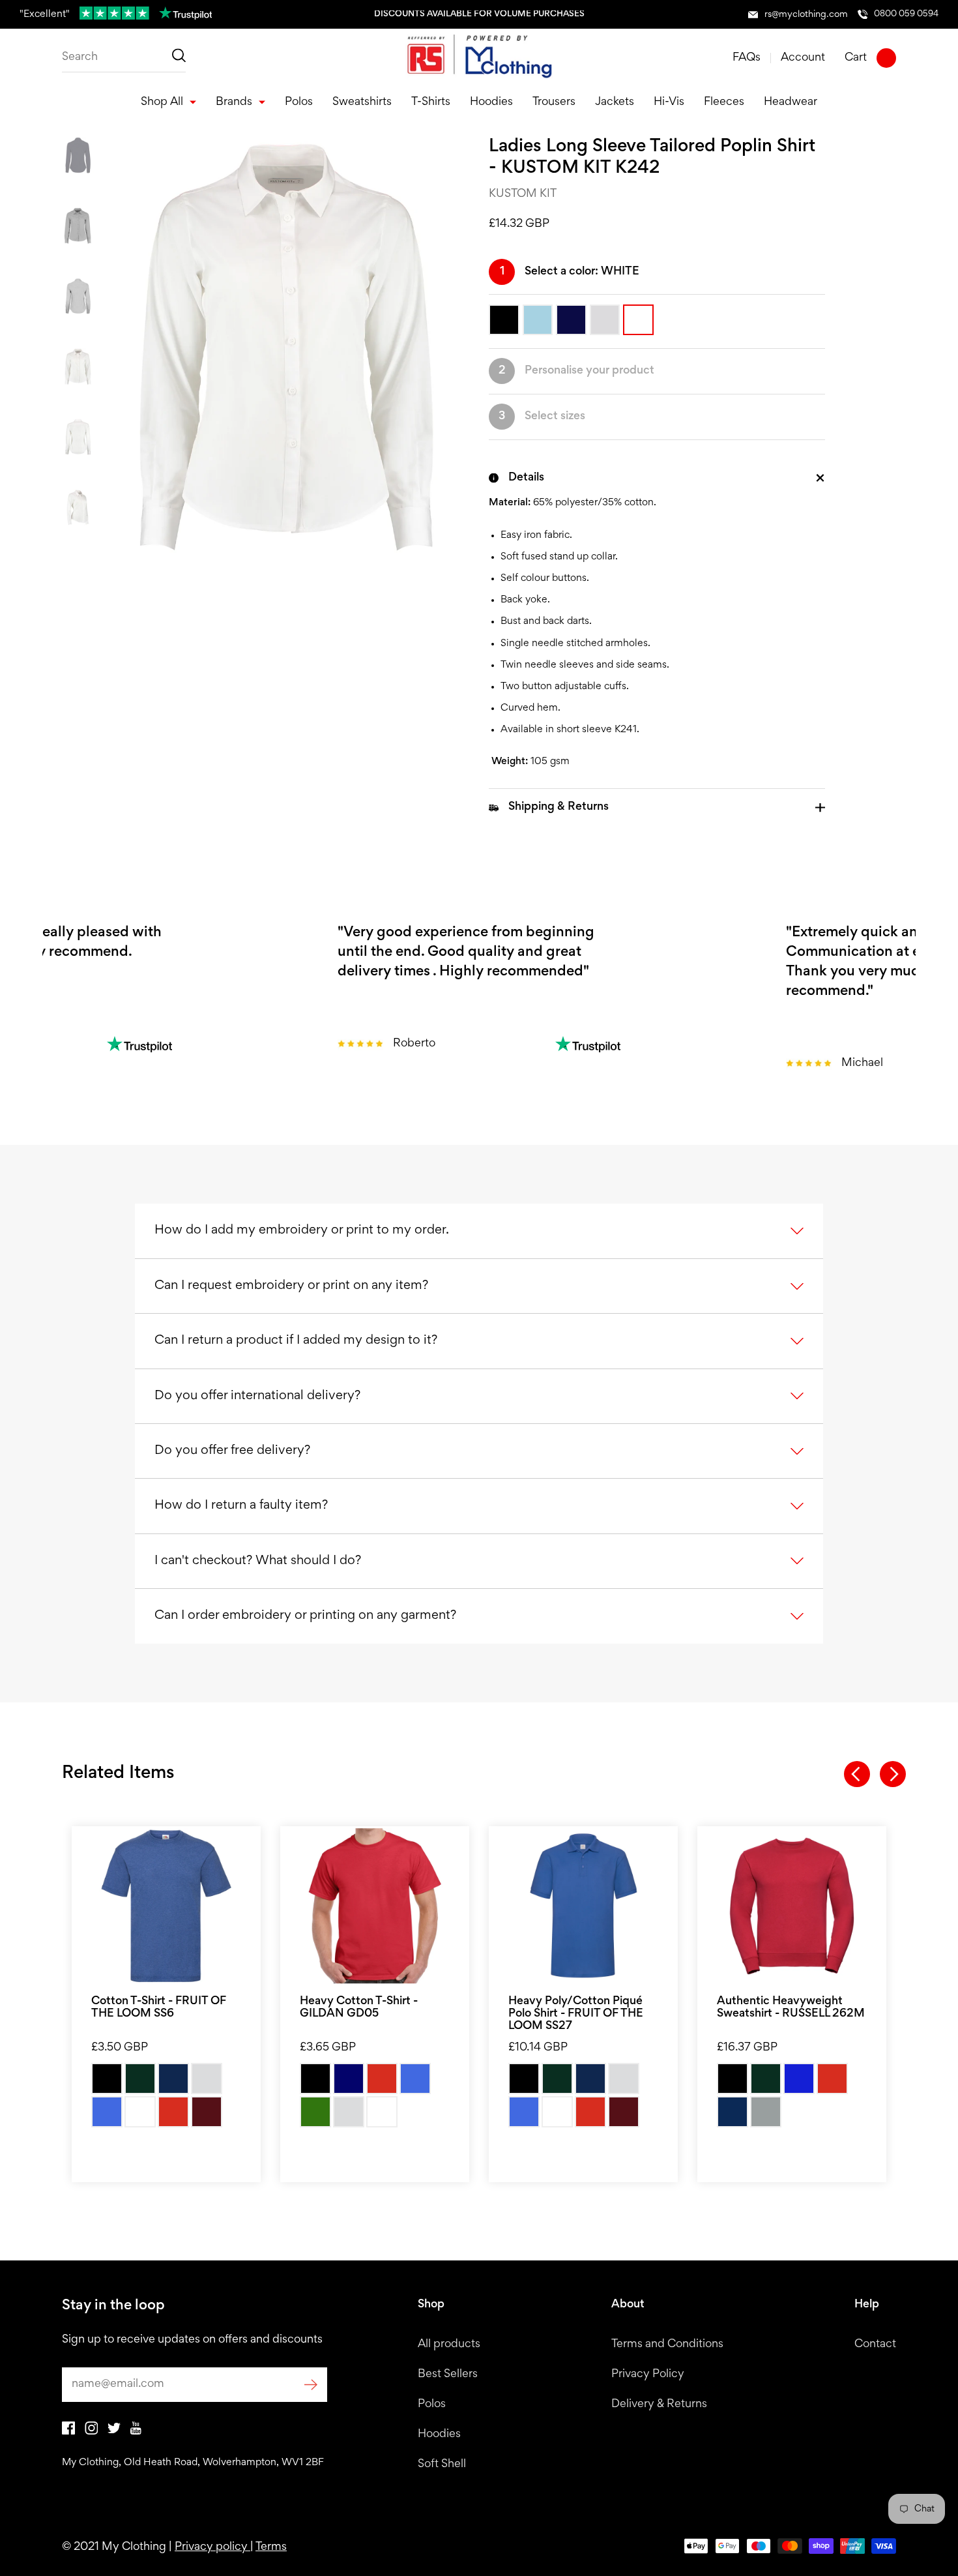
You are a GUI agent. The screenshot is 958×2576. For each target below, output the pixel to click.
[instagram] (91, 2432)
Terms (271, 2547)
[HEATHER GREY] (207, 2079)
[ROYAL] (107, 2112)
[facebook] (68, 2432)
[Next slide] (893, 1774)
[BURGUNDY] (207, 2112)
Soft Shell (442, 2465)
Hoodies (439, 2435)
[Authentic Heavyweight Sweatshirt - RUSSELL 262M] (792, 1906)
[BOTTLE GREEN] (140, 2079)
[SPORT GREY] (349, 2112)
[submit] (311, 2385)
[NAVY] (349, 2079)
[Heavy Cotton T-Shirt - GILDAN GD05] (375, 1906)
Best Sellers (448, 2375)
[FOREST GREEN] (315, 2112)
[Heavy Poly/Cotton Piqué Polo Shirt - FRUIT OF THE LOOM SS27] (583, 1906)
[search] (124, 58)
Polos (432, 2405)
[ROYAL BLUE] (415, 2079)
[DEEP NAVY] (173, 2079)
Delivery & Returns (659, 2405)
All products (449, 2345)
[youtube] (136, 2432)
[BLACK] (107, 2079)
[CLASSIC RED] (832, 2079)
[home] (479, 58)
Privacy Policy (648, 2375)
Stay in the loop (113, 2306)
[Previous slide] (857, 1774)
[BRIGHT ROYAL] (799, 2079)
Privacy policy (212, 2547)
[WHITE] (140, 2112)
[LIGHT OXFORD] (766, 2112)
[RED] (173, 2112)
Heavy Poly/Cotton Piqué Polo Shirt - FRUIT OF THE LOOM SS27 (576, 2014)
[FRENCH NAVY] (733, 2112)
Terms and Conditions (667, 2345)
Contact (875, 2345)
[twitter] (114, 2431)
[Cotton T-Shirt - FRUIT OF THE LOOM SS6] (166, 1906)
